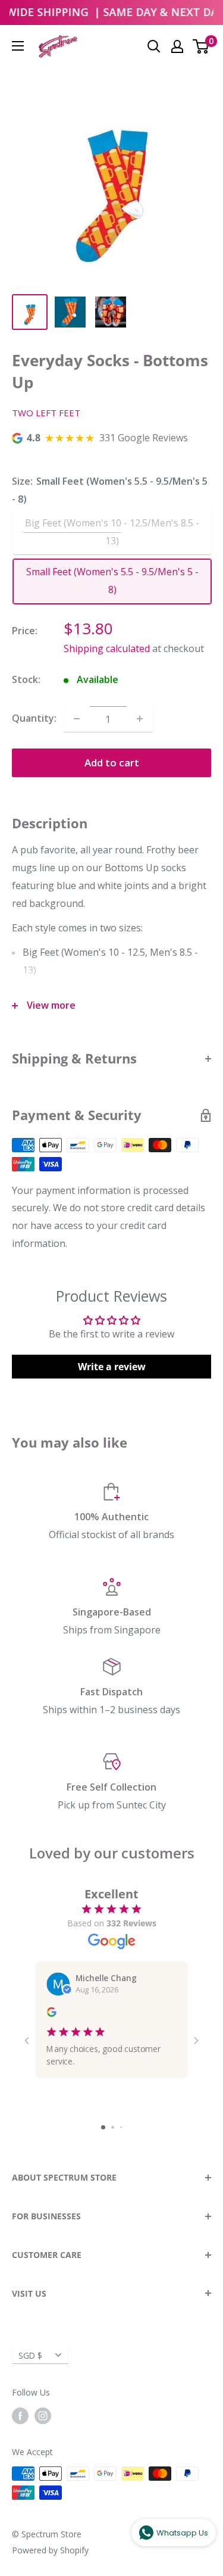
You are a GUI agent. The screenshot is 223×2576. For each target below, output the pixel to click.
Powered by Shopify (50, 2550)
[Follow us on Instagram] (43, 2416)
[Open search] (154, 46)
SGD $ (30, 2355)
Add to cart (112, 762)
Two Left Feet (46, 413)
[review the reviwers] (51, 2014)
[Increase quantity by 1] (140, 719)
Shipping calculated (107, 648)
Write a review (112, 1367)
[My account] (177, 46)
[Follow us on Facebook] (20, 2416)
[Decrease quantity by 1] (77, 719)
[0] (201, 46)
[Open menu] (18, 46)
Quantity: (34, 718)
